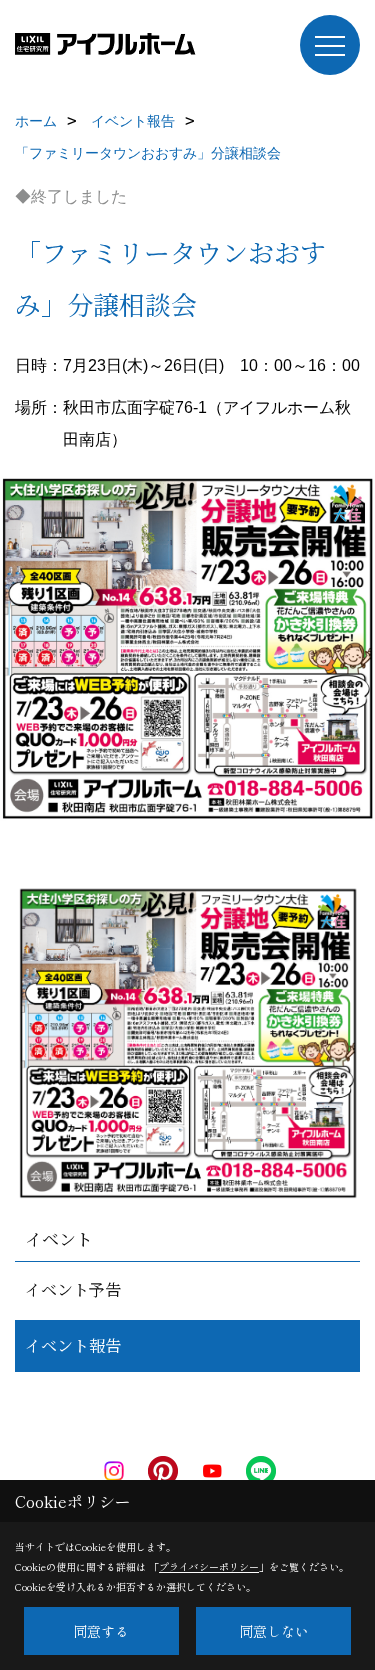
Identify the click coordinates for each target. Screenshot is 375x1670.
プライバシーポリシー (209, 1566)
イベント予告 (73, 1289)
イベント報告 (73, 1345)
